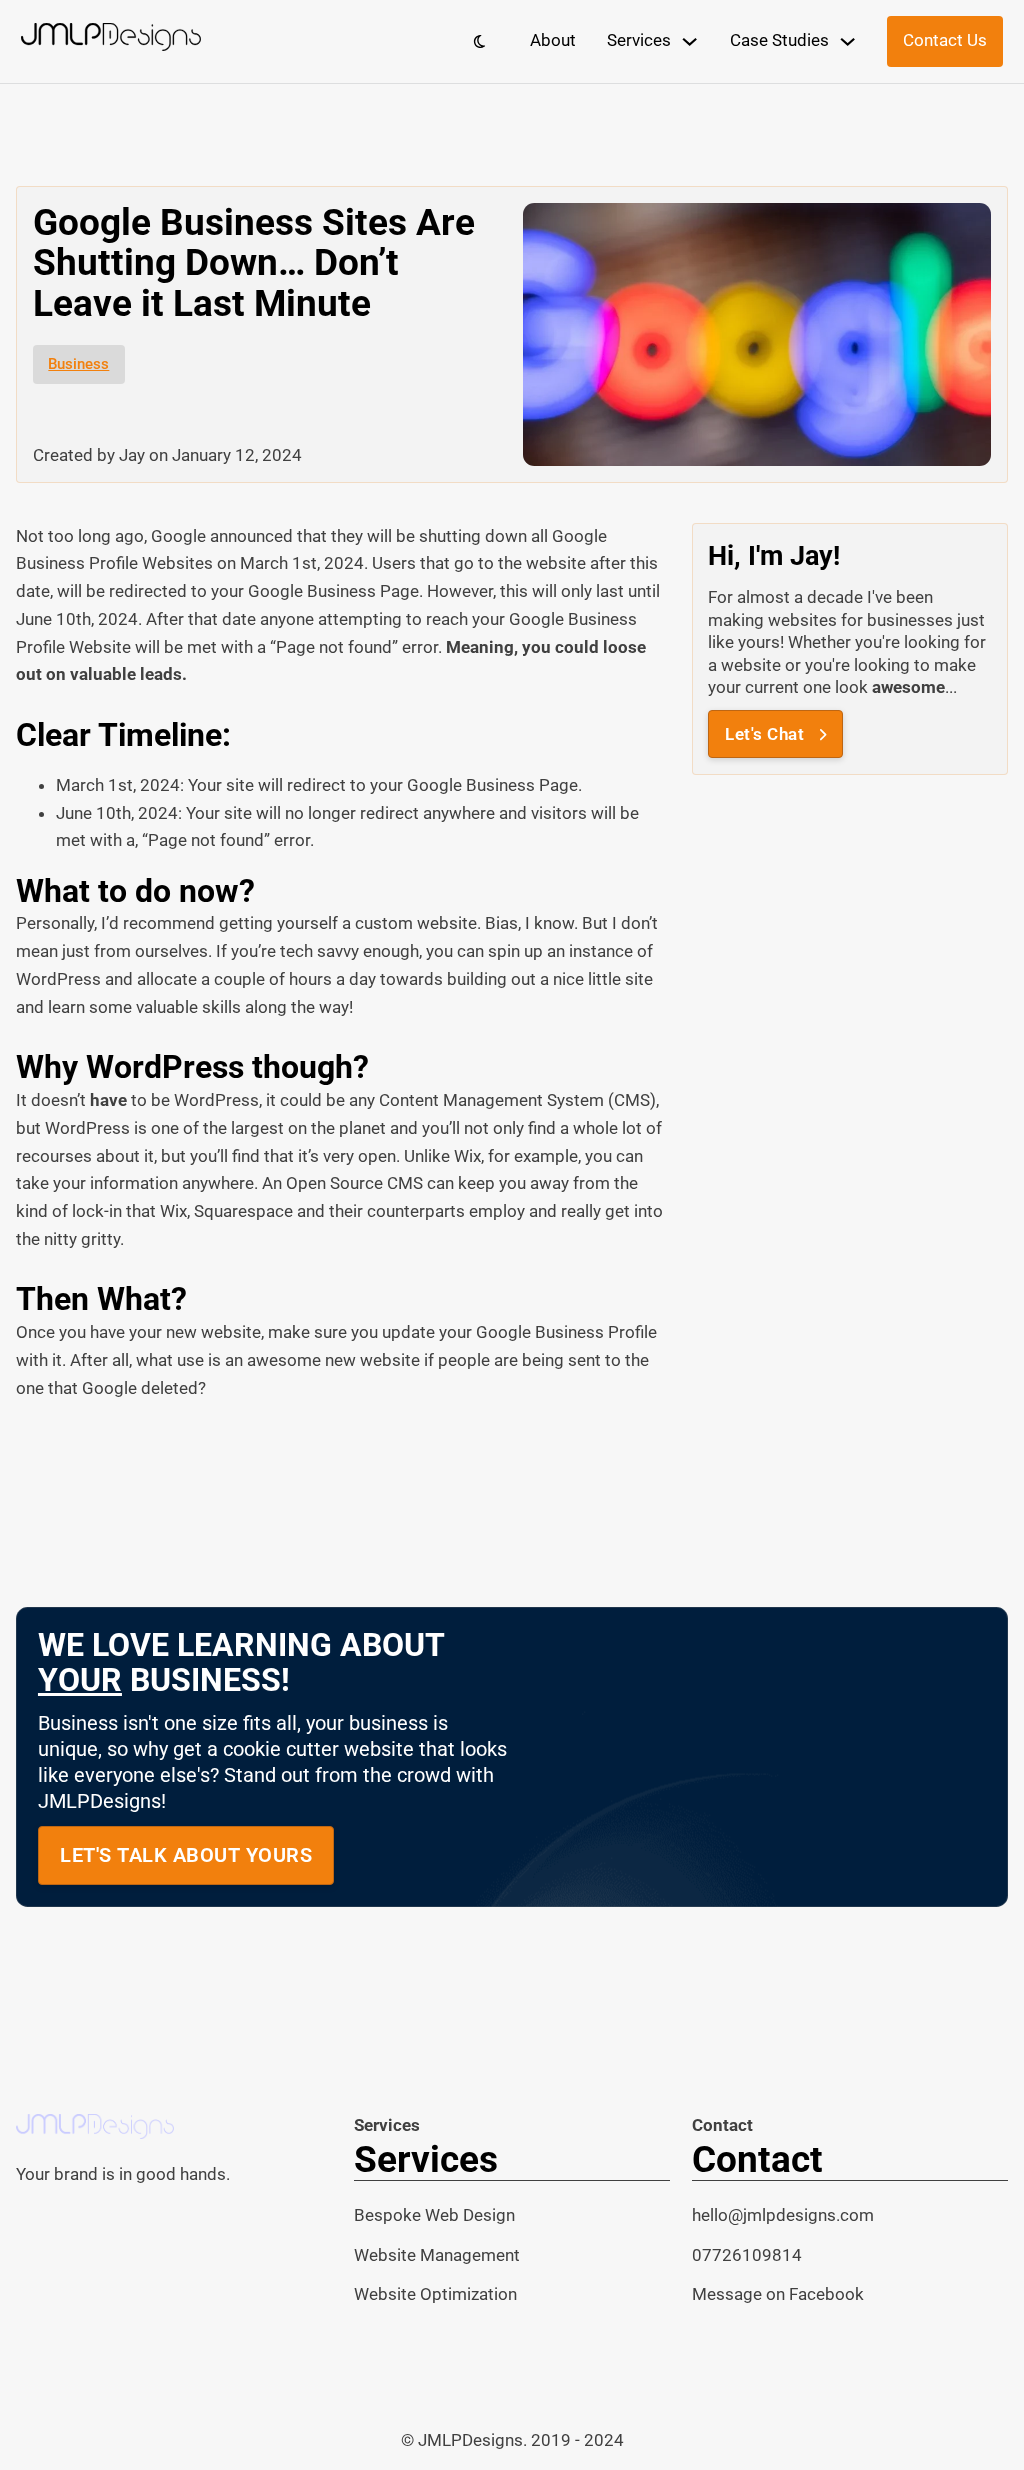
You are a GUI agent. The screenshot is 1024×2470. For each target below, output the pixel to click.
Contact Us (945, 40)
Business (78, 364)
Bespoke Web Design (434, 2215)
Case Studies (779, 40)
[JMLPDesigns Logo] (111, 41)
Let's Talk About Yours (186, 1855)
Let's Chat (764, 734)
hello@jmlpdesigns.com (783, 2215)
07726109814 (747, 2255)
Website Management (437, 2255)
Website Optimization (435, 2294)
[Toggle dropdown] (689, 41)
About (553, 40)
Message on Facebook (778, 2294)
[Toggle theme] (479, 41)
